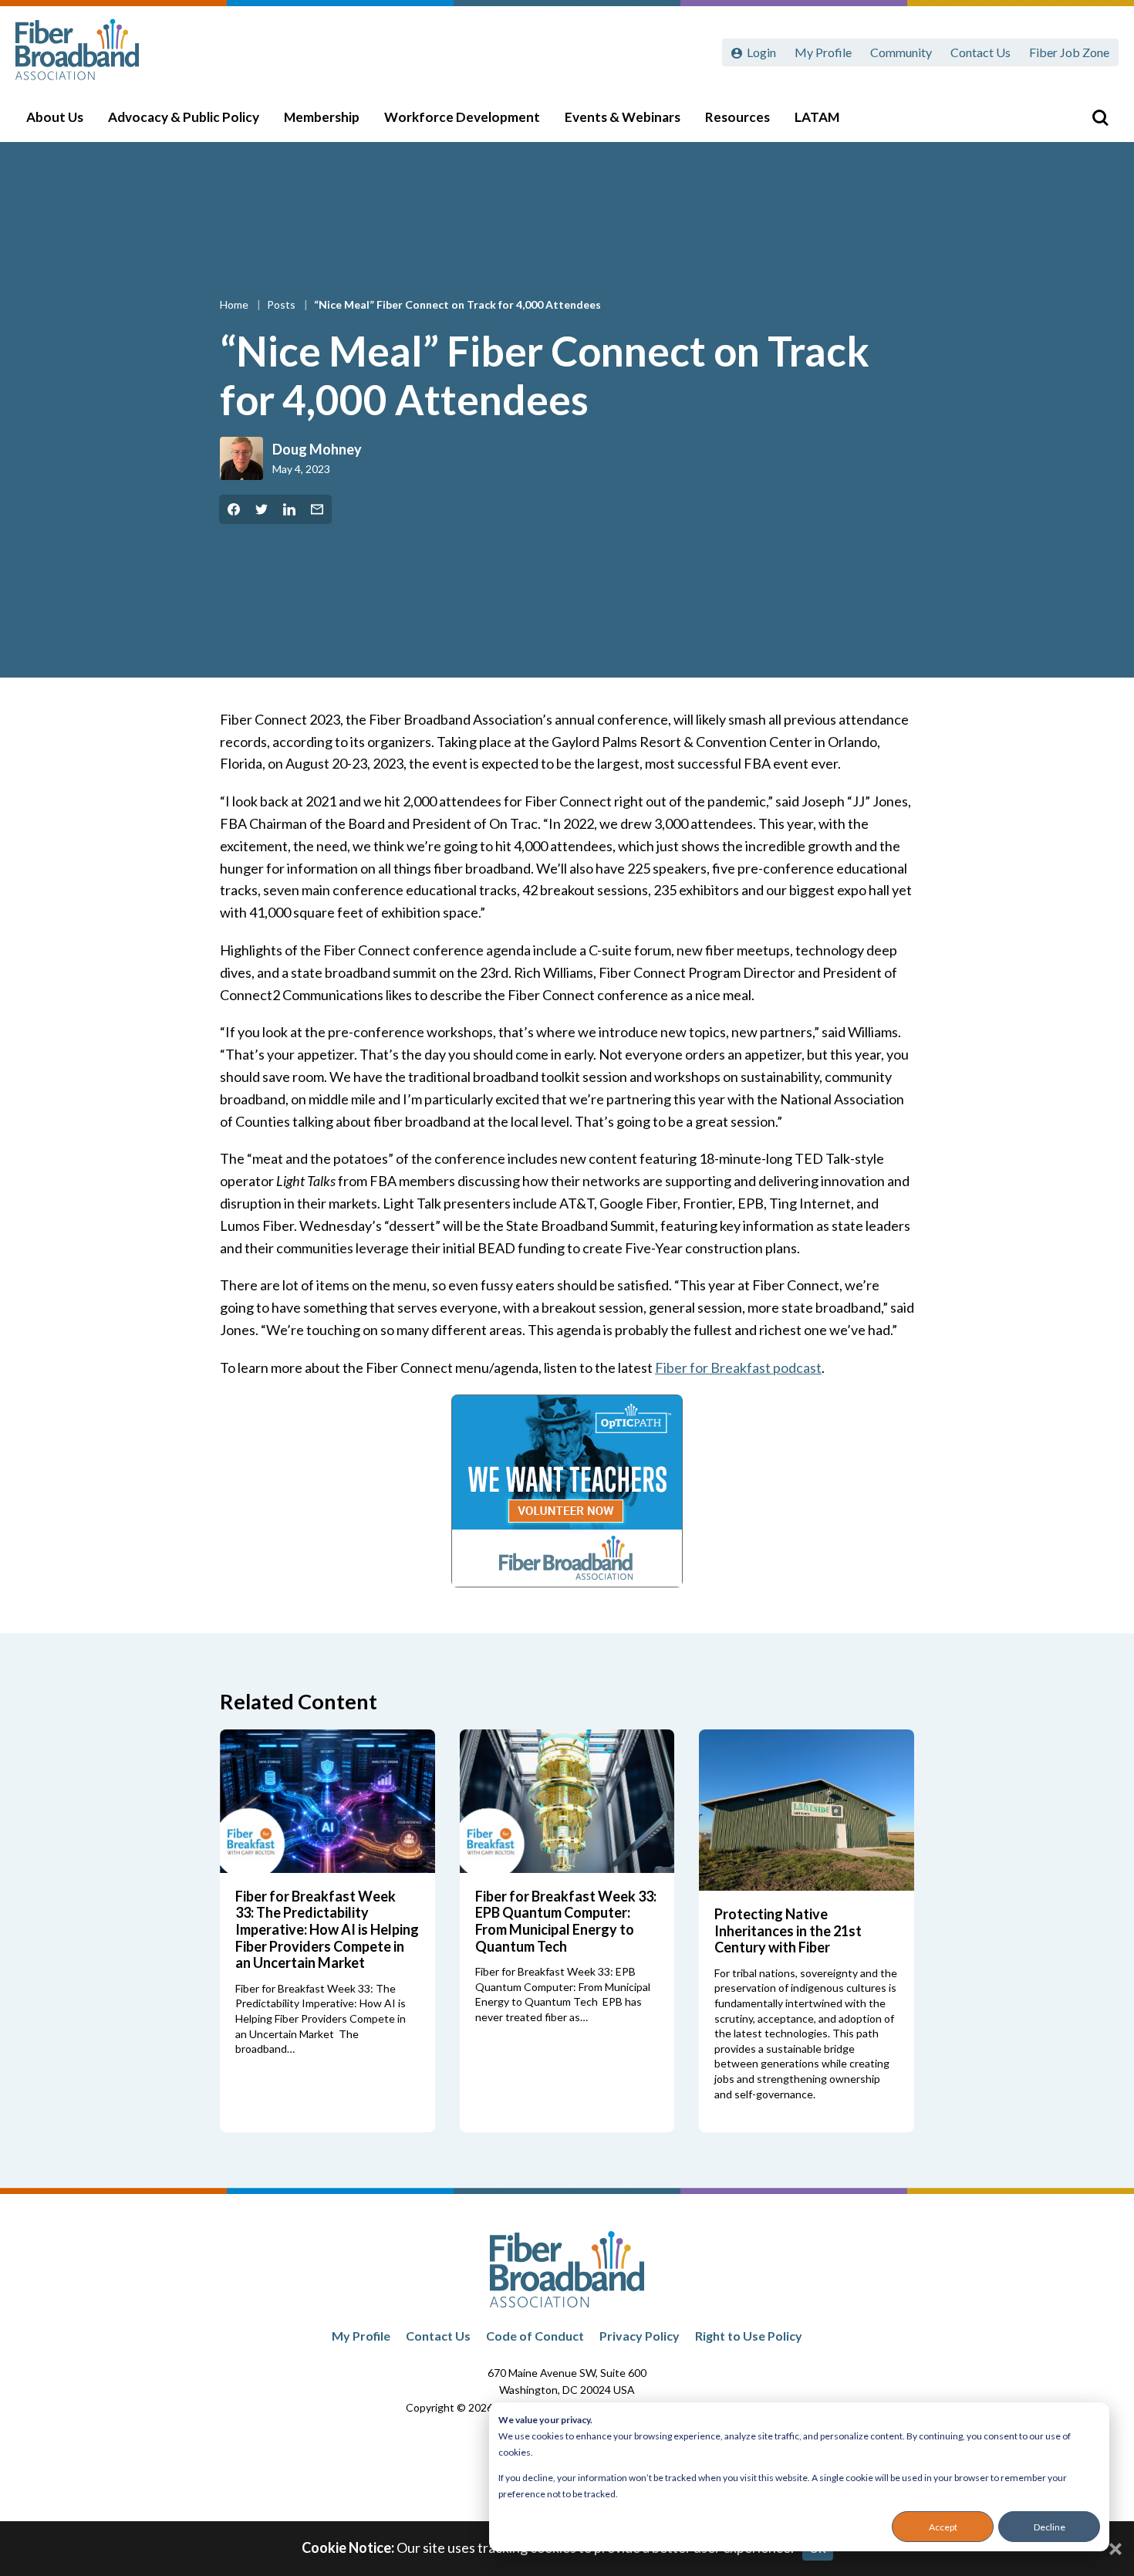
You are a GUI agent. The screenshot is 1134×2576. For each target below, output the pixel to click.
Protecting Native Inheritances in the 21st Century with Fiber (788, 1930)
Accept (943, 2527)
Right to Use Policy (749, 2336)
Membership (322, 117)
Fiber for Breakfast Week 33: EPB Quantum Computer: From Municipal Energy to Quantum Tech (566, 1921)
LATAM (817, 117)
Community (901, 52)
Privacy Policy (640, 2336)
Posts (282, 304)
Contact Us (980, 52)
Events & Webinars (623, 117)
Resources (737, 117)
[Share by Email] (317, 509)
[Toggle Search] (1100, 117)
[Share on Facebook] (234, 509)
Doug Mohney (317, 449)
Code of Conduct (535, 2336)
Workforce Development (462, 117)
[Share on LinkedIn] (289, 509)
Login (761, 52)
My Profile (823, 52)
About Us (55, 117)
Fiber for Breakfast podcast (738, 1367)
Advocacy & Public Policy (184, 117)
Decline (1050, 2527)
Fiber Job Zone (1069, 52)
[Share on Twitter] (262, 509)
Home (235, 304)
